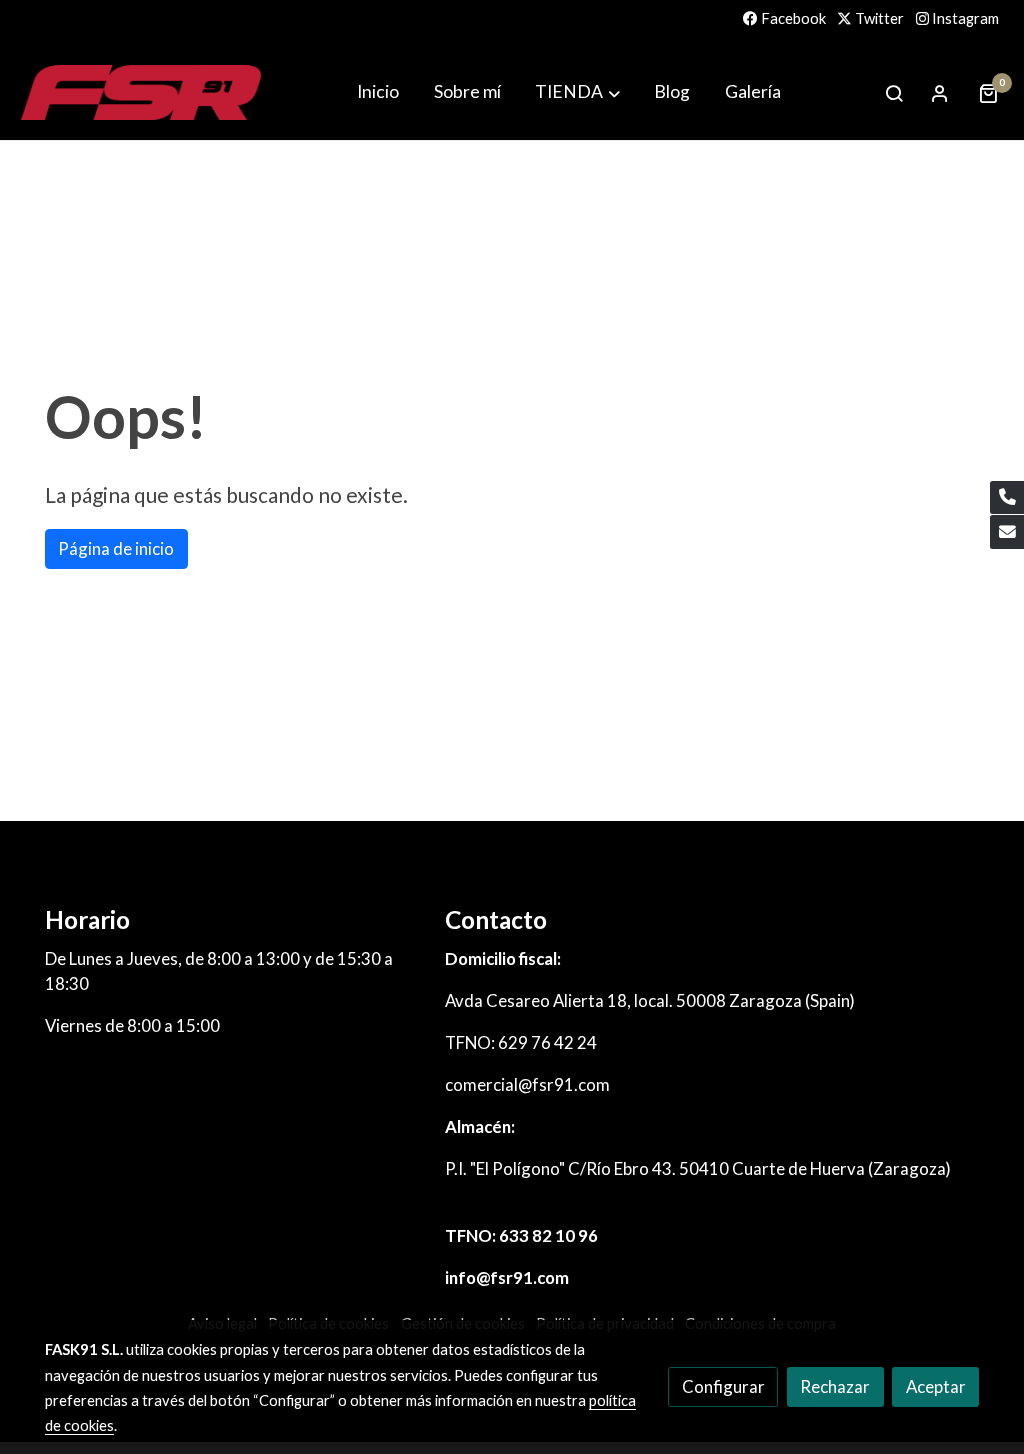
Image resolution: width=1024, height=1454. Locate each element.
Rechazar (835, 1386)
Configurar (723, 1386)
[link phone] (1007, 498)
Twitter (878, 18)
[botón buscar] (894, 93)
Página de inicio (116, 548)
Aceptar (936, 1386)
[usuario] (940, 93)
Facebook (792, 18)
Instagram (964, 18)
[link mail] (1007, 532)
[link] (141, 92)
